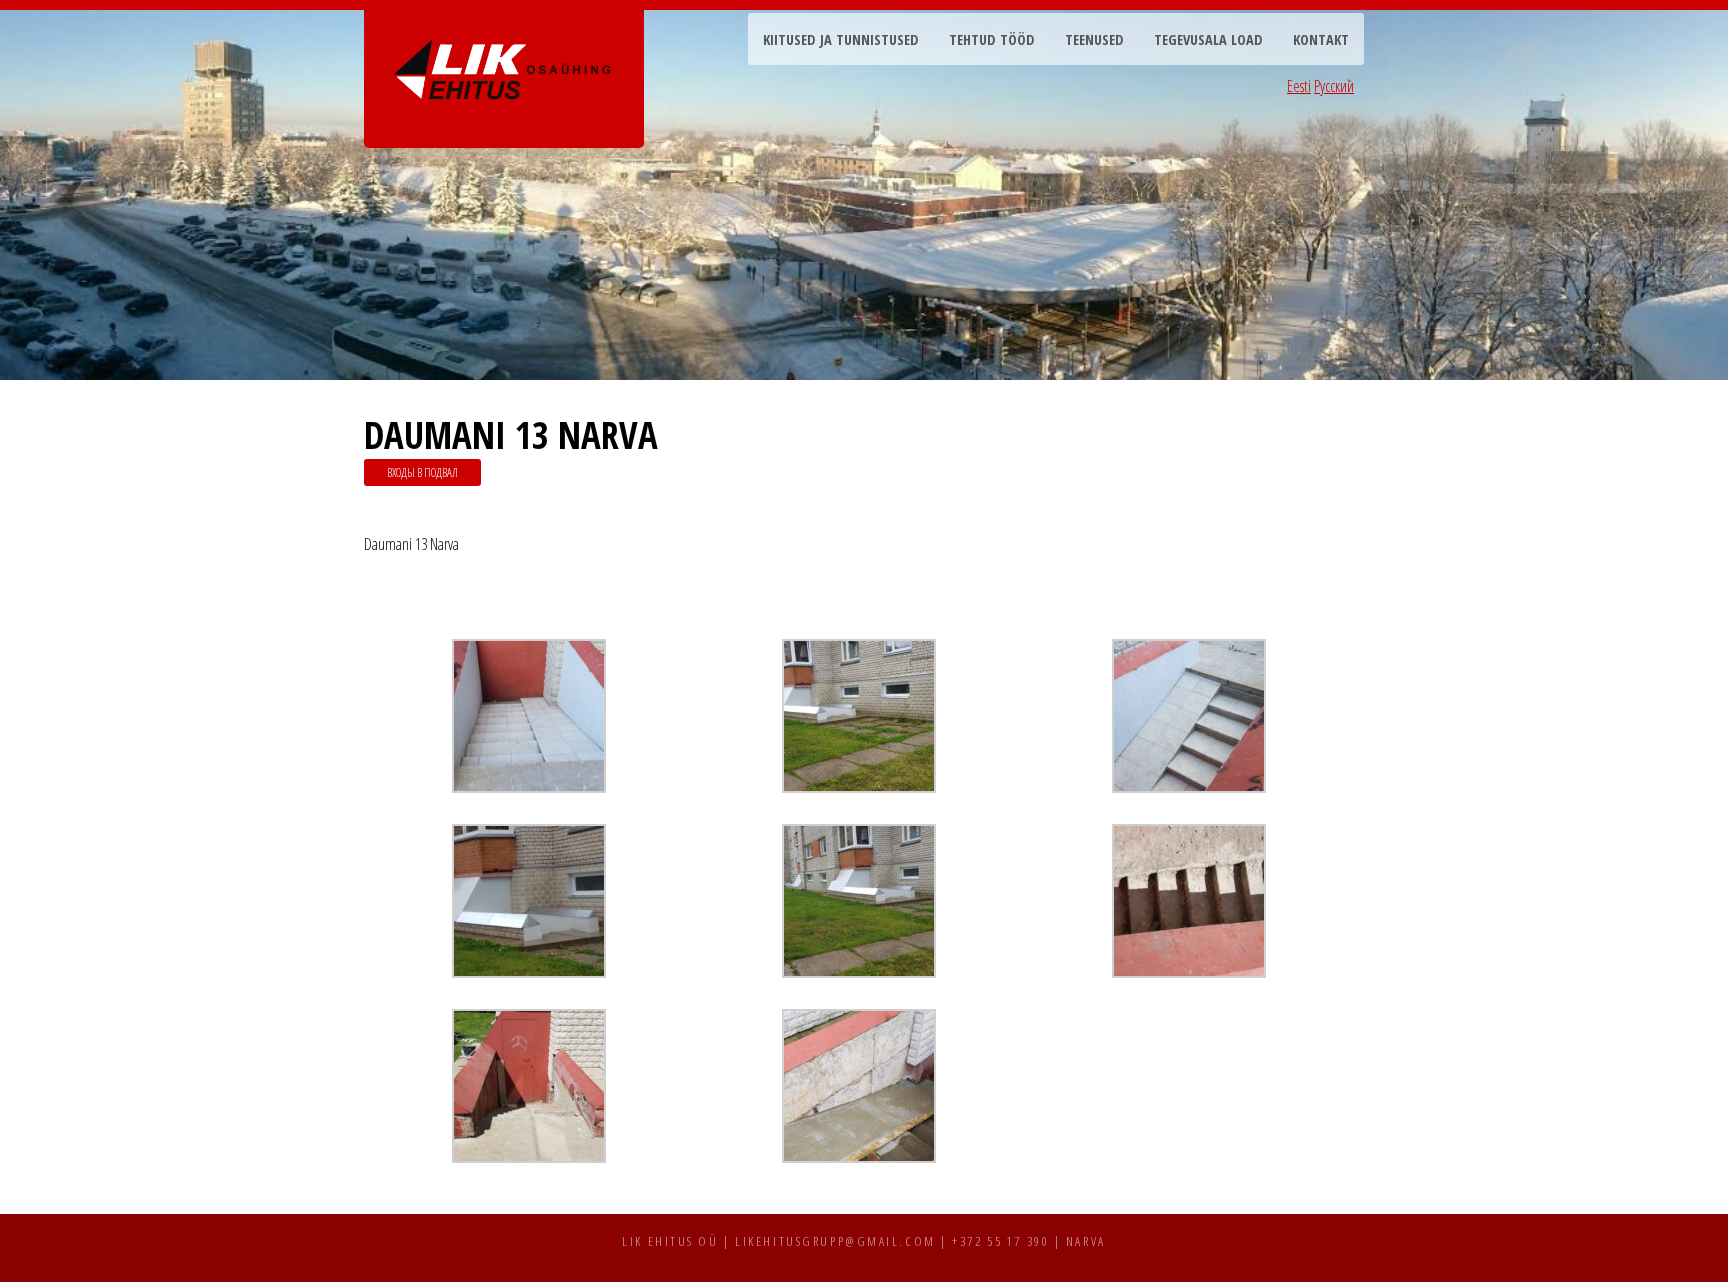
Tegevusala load (1208, 39)
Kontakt (1321, 39)
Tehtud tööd (992, 39)
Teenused (1094, 39)
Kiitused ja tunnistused (841, 39)
